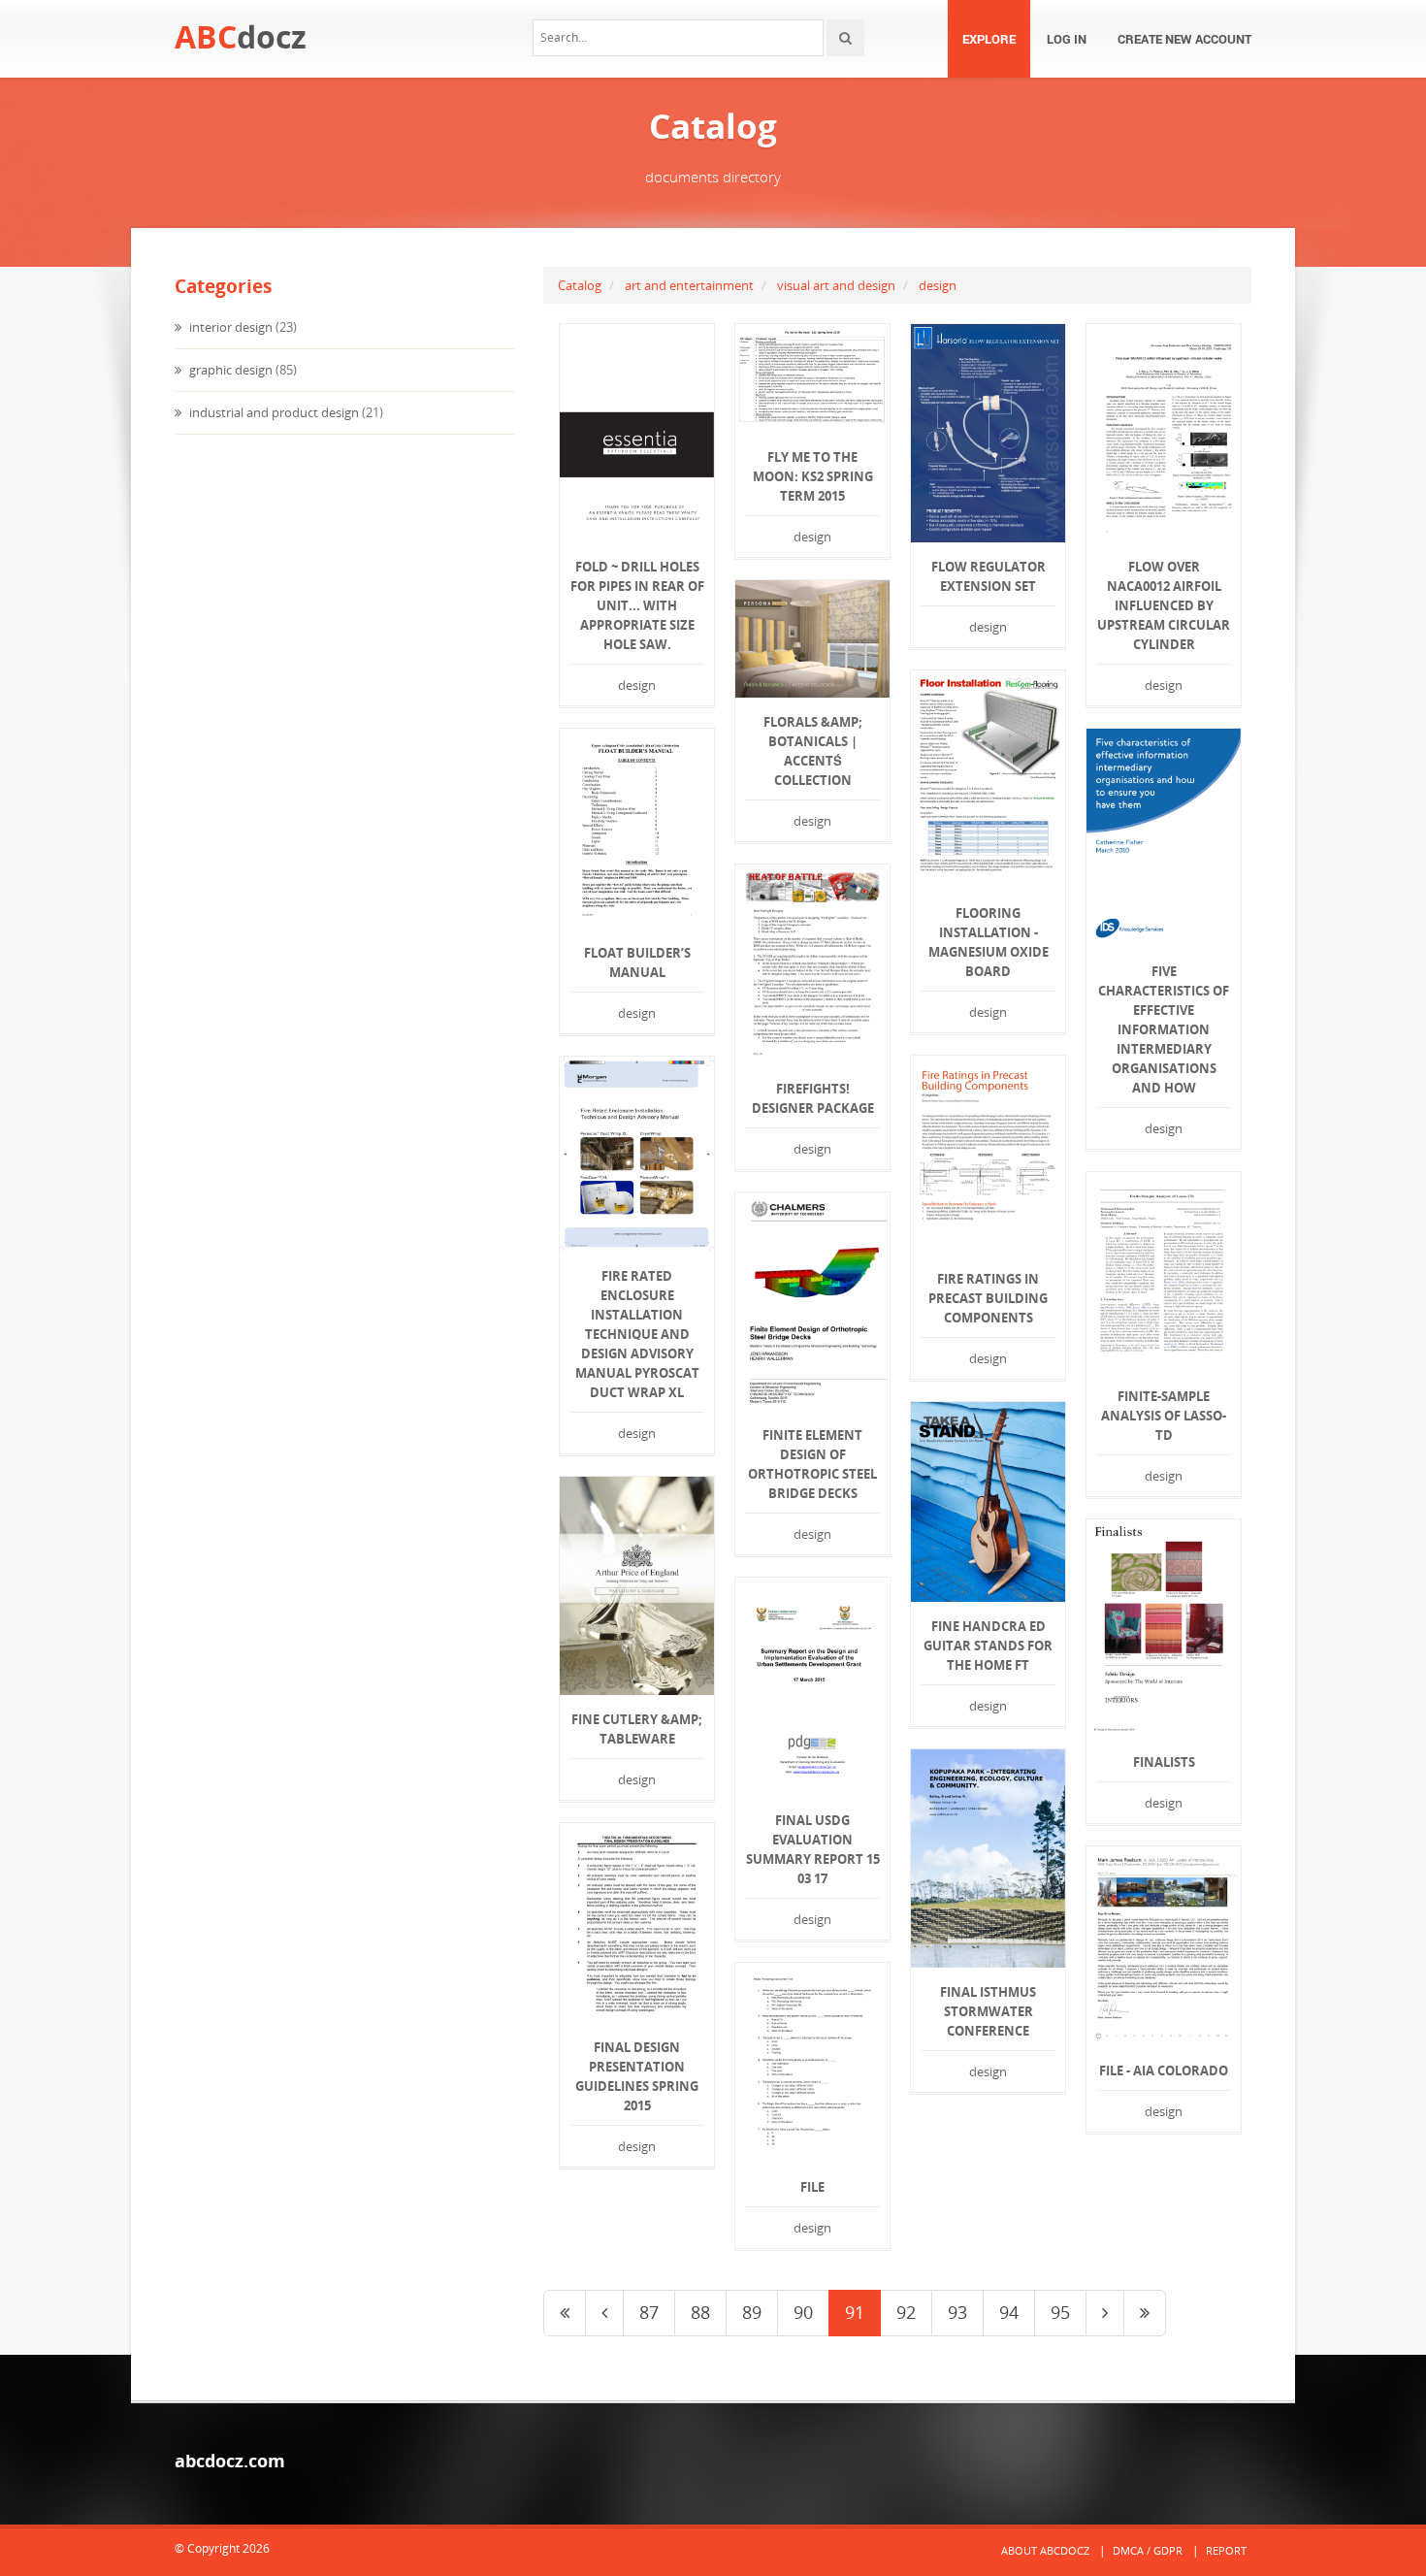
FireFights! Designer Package (813, 1098)
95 (1060, 2312)
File (812, 2187)
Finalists (1164, 1762)
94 (1009, 2312)
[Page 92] (1105, 2313)
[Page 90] (604, 2313)
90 (803, 2312)
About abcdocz (1045, 2550)
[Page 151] (1145, 2313)
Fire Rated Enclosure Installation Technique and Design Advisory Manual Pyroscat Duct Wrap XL (637, 1334)
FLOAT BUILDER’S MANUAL (637, 962)
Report (1226, 2550)
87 (649, 2312)
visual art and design (836, 285)
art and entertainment (689, 285)
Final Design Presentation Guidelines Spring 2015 (637, 2076)
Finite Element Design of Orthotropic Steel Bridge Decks (812, 1464)
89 (752, 2312)
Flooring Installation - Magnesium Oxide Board (988, 942)
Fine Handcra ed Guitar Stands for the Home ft (988, 1646)
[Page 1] (565, 2313)
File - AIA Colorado (1164, 2071)
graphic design (229, 370)
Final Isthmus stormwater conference (988, 2011)
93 (957, 2312)
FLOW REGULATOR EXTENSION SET (988, 576)
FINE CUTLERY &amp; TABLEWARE (637, 1729)
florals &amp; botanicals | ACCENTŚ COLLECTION (813, 751)
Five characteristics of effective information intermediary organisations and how (1164, 1029)
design (938, 285)
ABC (241, 36)
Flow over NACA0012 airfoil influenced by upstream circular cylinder (1164, 605)
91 (855, 2312)
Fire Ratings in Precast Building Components (988, 1298)
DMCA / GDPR (1148, 2550)
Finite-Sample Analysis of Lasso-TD (1164, 1416)
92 (906, 2312)
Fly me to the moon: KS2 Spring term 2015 (813, 476)
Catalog (580, 285)
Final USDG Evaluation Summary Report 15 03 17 (813, 1849)
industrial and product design (273, 412)
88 (700, 2312)
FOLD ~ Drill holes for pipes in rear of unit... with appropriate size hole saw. (637, 605)
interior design (229, 327)
